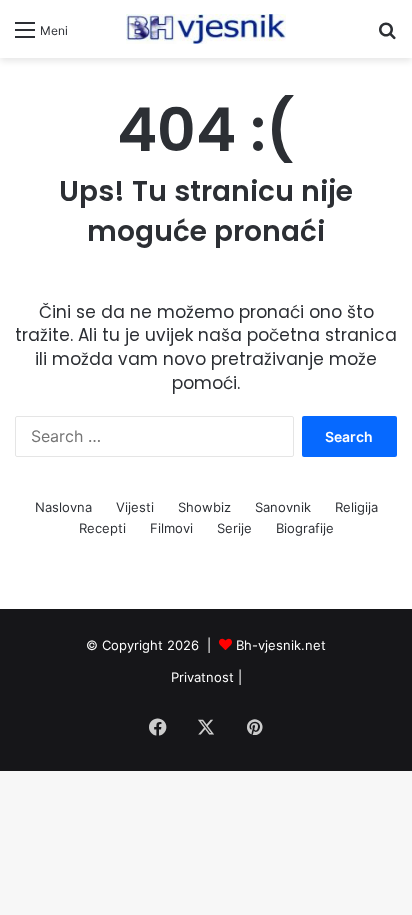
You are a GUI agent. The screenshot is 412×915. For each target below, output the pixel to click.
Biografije (305, 528)
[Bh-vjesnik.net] (206, 29)
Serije (234, 528)
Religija (356, 507)
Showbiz (204, 507)
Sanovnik (283, 507)
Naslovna (63, 507)
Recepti (102, 528)
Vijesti (135, 507)
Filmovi (171, 528)
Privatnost (202, 677)
